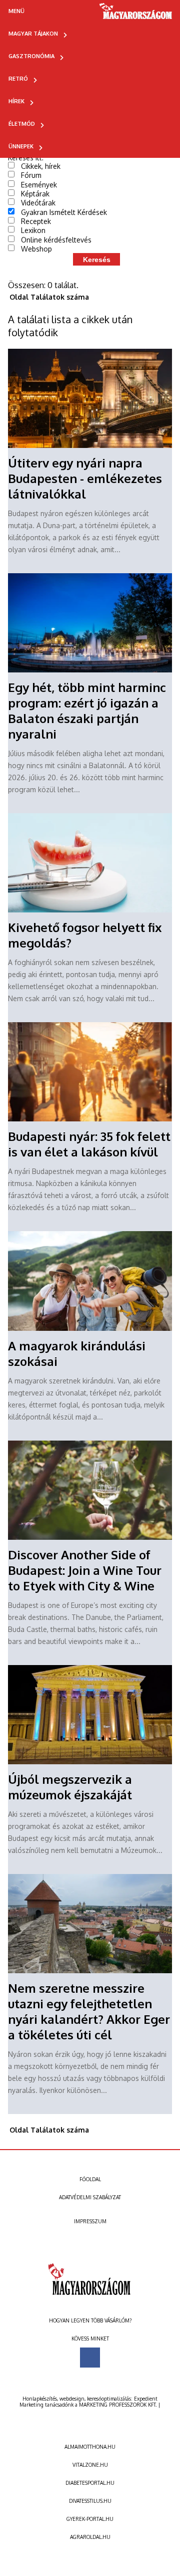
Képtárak (35, 194)
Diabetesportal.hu (90, 2483)
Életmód (22, 124)
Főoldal (90, 2179)
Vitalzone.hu (90, 2465)
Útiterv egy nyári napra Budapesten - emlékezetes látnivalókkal (85, 478)
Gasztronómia (31, 56)
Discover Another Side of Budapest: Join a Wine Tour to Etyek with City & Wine (85, 1570)
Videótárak (38, 203)
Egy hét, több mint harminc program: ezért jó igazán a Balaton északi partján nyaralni (87, 711)
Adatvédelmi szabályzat (90, 2197)
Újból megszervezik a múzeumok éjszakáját (70, 1787)
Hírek (16, 101)
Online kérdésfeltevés (56, 240)
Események (39, 185)
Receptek (36, 221)
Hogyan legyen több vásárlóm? (90, 2320)
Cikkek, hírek (41, 166)
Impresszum (90, 2221)
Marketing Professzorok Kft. (118, 2405)
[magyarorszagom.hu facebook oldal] (90, 2358)
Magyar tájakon (33, 34)
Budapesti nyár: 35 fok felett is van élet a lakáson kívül (89, 1144)
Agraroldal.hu (90, 2537)
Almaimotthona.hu (90, 2447)
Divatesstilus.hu (90, 2501)
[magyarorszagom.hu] (136, 15)
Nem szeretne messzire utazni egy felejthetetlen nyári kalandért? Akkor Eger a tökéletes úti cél (89, 2011)
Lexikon (33, 230)
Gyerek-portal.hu (90, 2519)
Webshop (36, 249)
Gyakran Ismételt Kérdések (64, 212)
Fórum (31, 175)
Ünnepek (21, 146)
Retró (18, 79)
